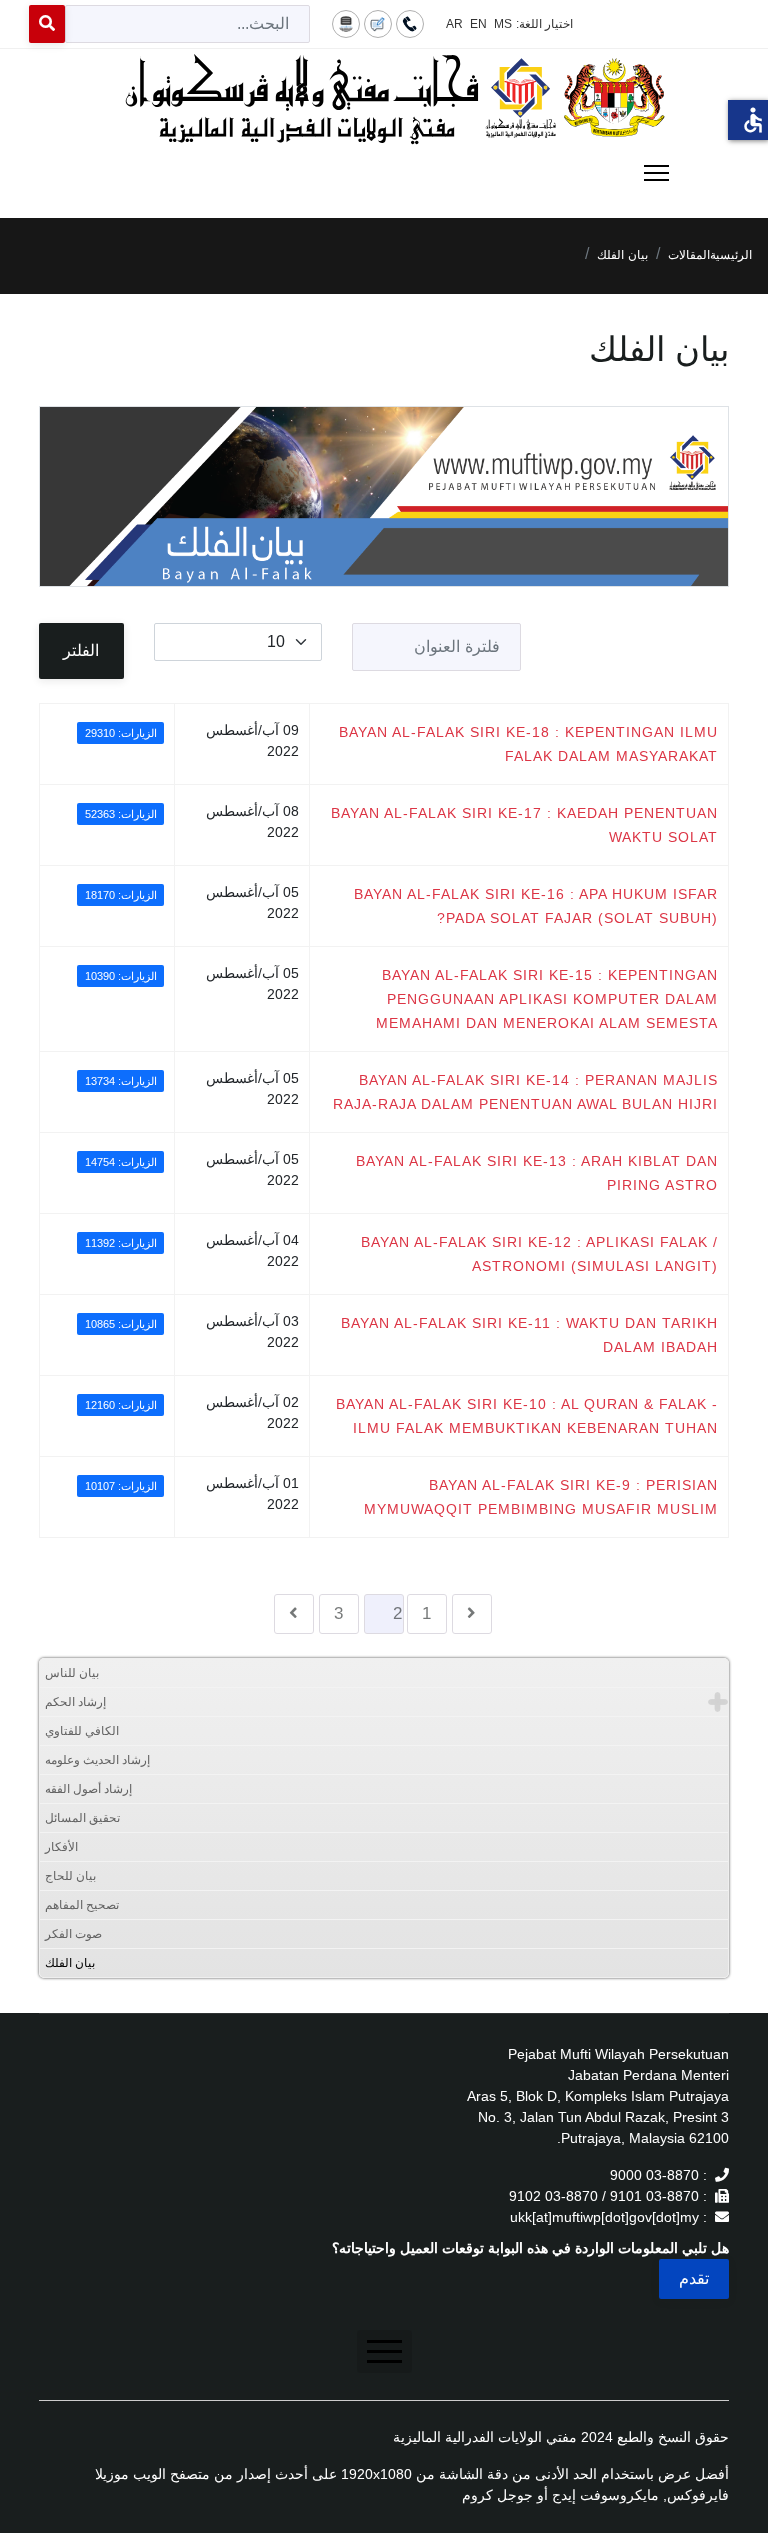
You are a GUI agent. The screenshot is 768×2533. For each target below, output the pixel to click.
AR (454, 24)
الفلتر (81, 650)
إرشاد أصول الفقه (88, 1789)
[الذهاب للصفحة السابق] (472, 1614)
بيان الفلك (70, 1963)
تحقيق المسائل (82, 1818)
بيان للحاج (70, 1876)
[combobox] (187, 24)
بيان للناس (72, 1673)
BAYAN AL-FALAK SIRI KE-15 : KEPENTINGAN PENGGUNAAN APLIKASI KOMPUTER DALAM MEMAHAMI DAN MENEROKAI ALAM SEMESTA (547, 999)
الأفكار (61, 1847)
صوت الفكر (73, 1934)
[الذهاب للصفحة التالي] (294, 1614)
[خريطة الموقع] (346, 23)
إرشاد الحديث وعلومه (97, 1760)
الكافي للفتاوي (82, 1731)
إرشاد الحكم (75, 1702)
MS (503, 24)
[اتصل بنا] (410, 23)
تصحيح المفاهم (82, 1905)
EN (478, 24)
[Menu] (384, 173)
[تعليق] (378, 23)
